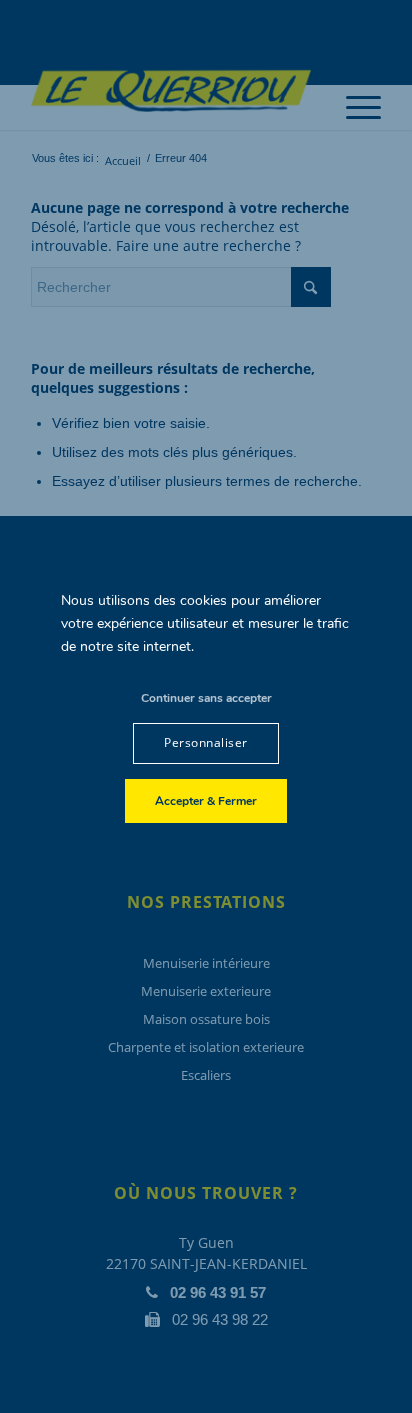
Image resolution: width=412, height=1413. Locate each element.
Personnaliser (205, 742)
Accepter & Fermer (206, 801)
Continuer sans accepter (206, 698)
